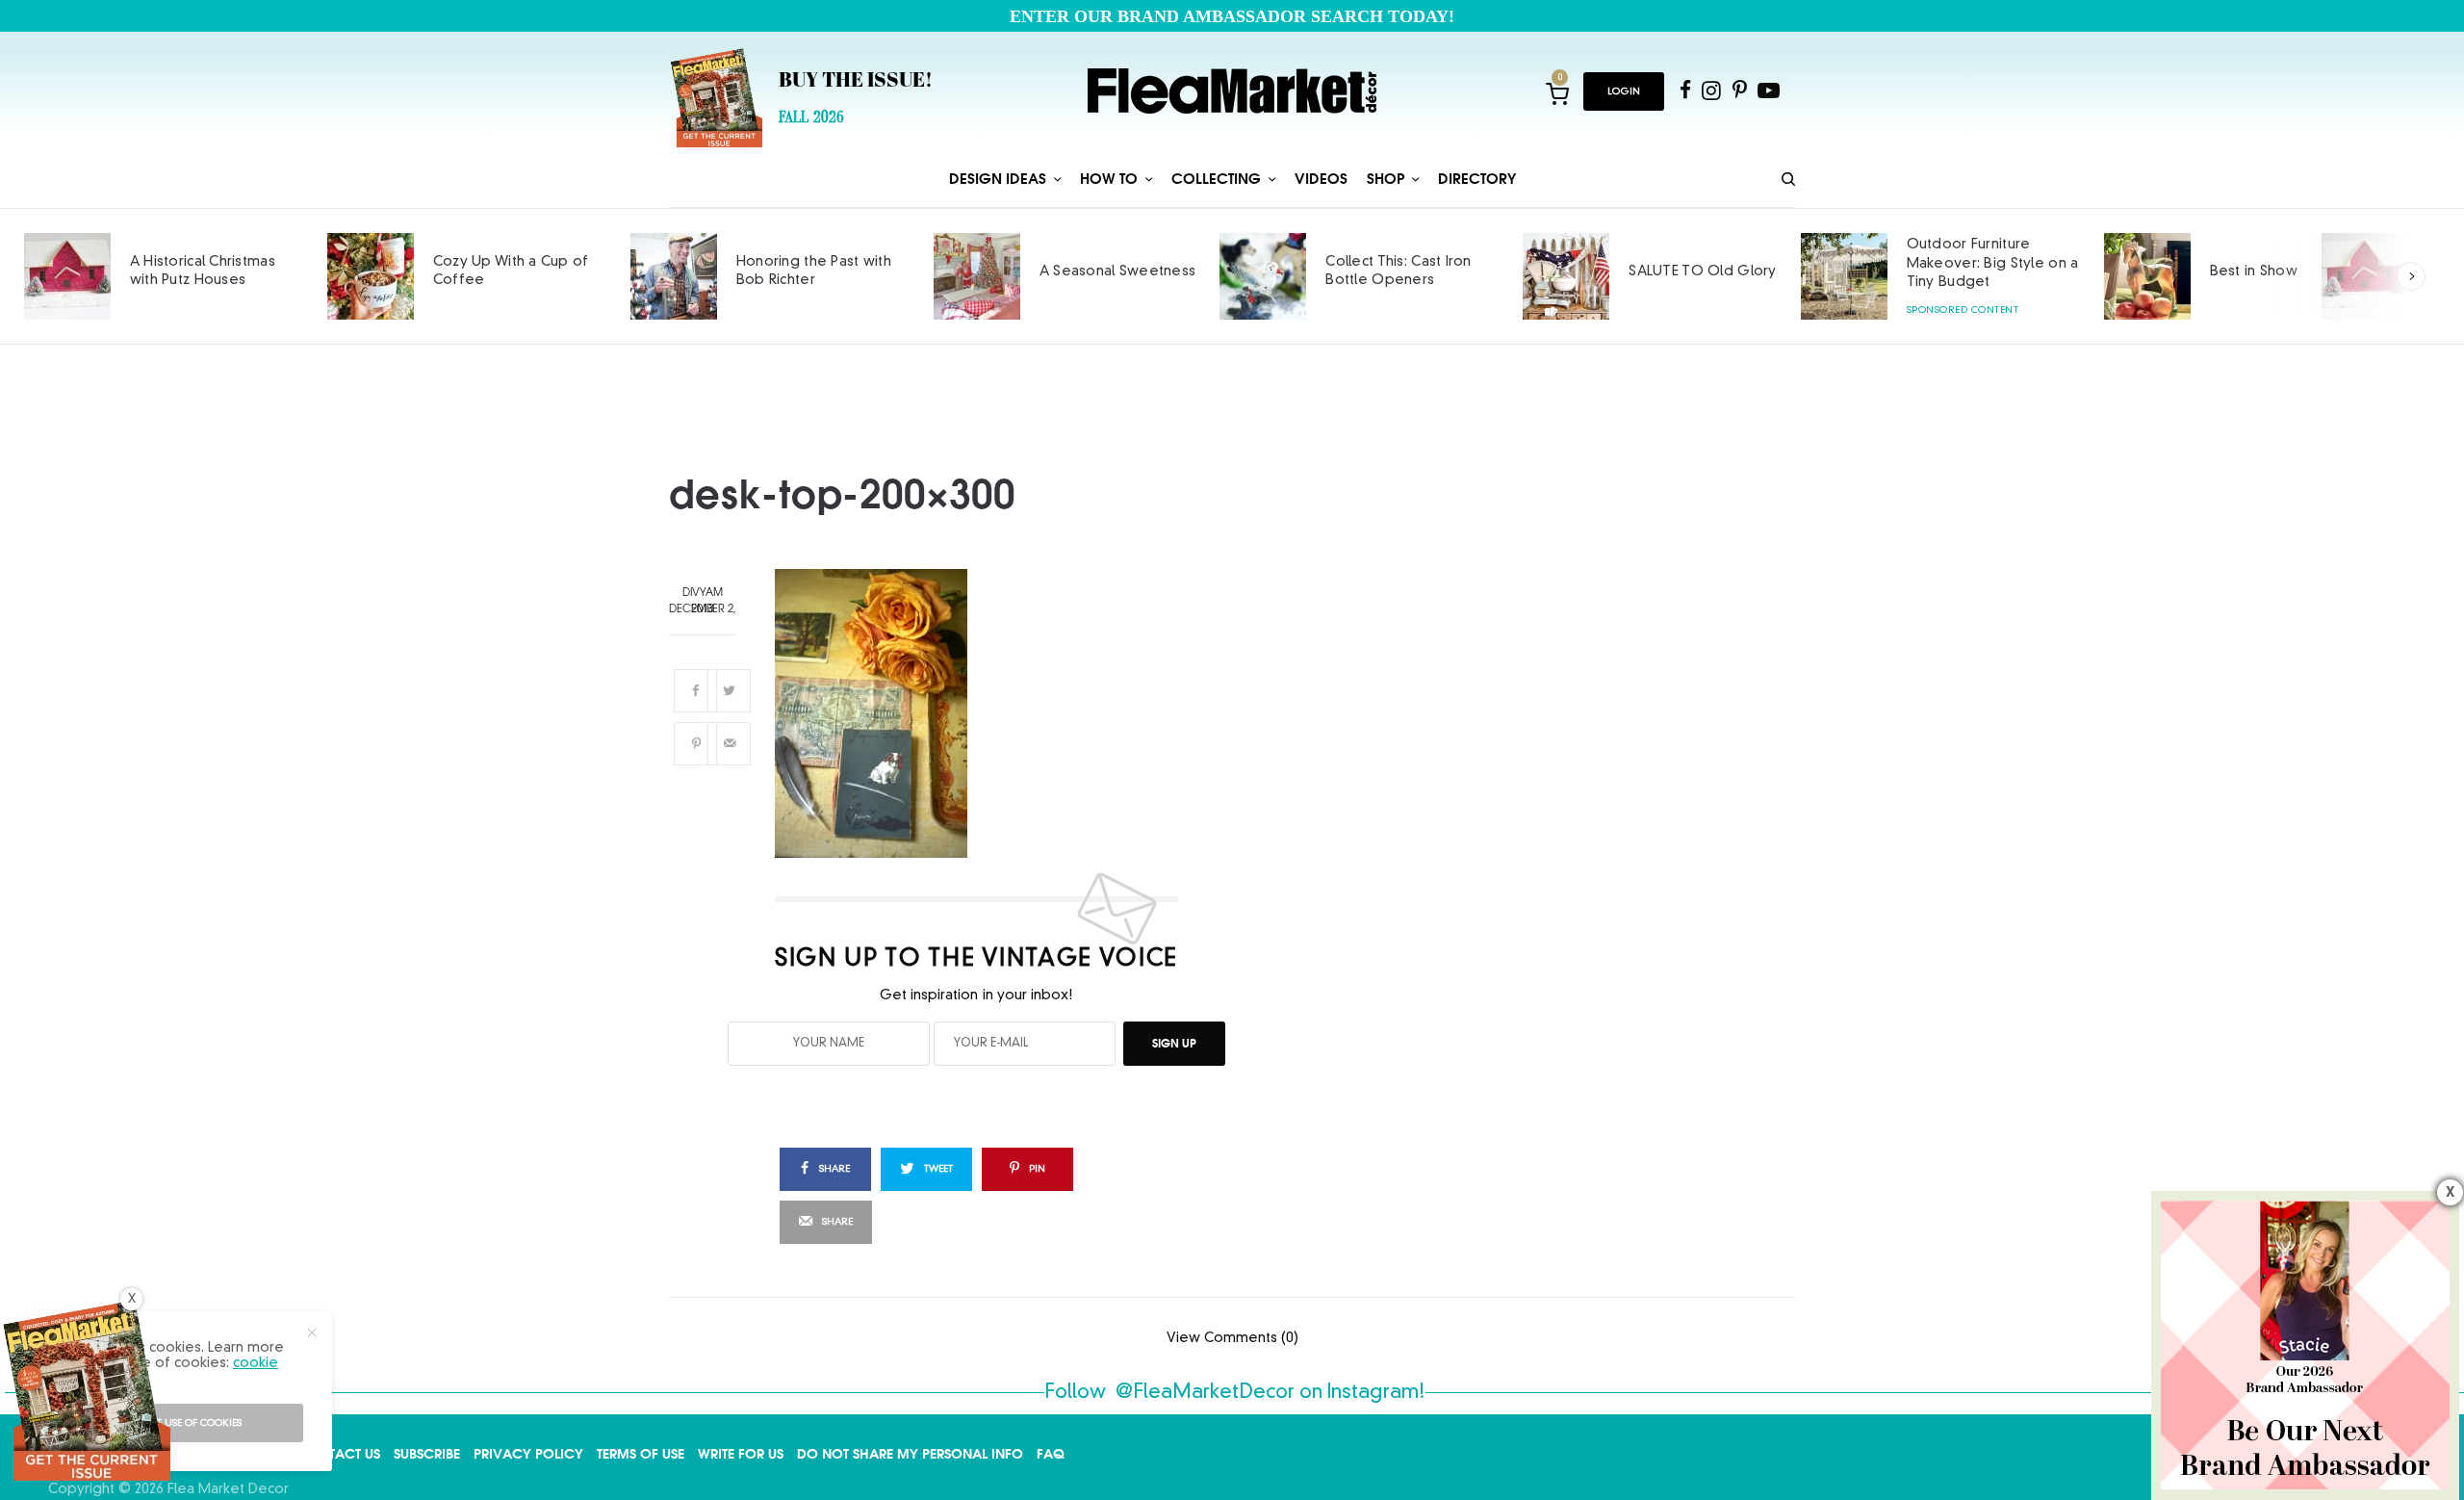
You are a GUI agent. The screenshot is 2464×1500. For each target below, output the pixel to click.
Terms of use (641, 1454)
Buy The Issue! (856, 82)
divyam (703, 594)
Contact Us (339, 1454)
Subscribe (427, 1454)
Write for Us (741, 1454)
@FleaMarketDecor (1205, 1393)
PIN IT (988, 713)
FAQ (1051, 1454)
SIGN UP (1174, 1043)
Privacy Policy (528, 1454)
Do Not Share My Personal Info (910, 1454)
